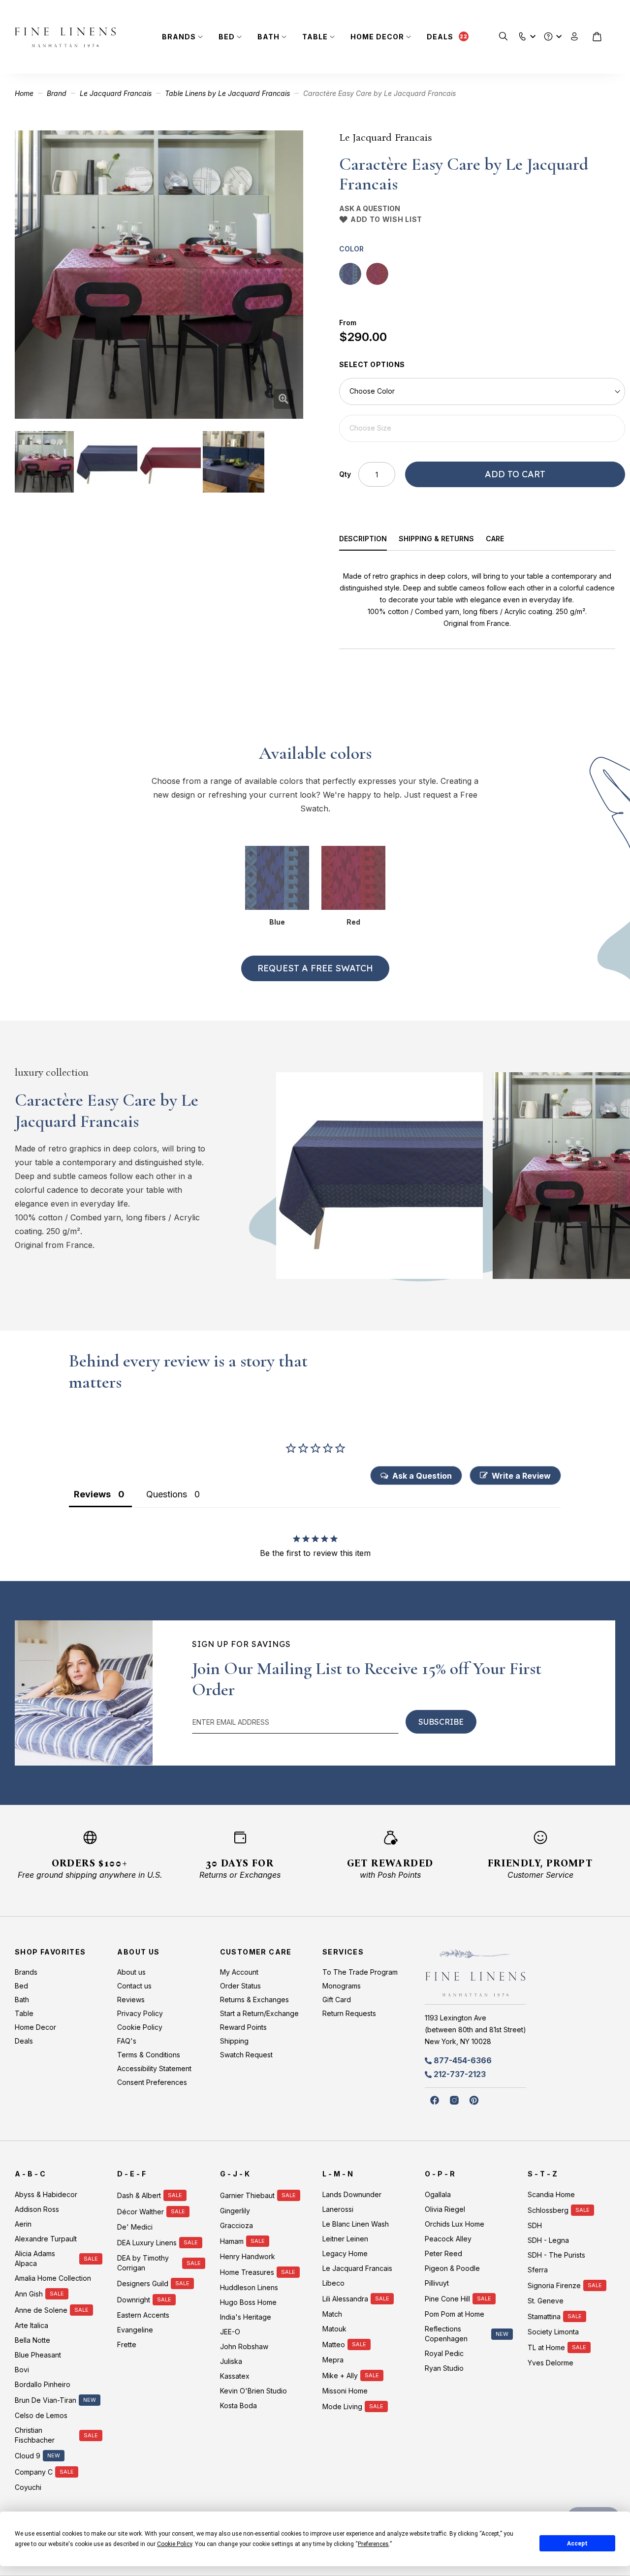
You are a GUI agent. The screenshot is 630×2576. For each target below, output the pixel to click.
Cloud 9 (28, 2456)
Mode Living (342, 2406)
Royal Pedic (444, 2353)
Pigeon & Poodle (452, 2268)
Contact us (134, 1986)
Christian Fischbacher (35, 2435)
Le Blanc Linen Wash (356, 2224)
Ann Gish (29, 2294)
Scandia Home (551, 2194)
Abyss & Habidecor (46, 2194)
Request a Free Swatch (315, 968)
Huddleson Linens (249, 2287)
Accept (577, 2544)
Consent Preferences (152, 2082)
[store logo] (65, 37)
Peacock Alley (448, 2239)
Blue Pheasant (38, 2355)
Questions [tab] (167, 1494)
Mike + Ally (340, 2375)
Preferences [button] (373, 2544)
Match (332, 2314)
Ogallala (438, 2194)
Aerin (23, 2224)
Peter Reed (443, 2253)
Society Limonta (553, 2332)
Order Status (240, 1986)
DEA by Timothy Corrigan (143, 2263)
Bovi (22, 2370)
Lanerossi (338, 2209)
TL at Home (546, 2347)
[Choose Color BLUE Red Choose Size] (482, 410)
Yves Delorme (551, 2363)
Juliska (231, 2361)
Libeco (333, 2283)
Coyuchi (28, 2487)
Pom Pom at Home (455, 2314)
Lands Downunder (352, 2194)
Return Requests (349, 2013)
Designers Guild (143, 2283)
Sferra (538, 2270)
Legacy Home (345, 2253)
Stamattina (544, 2316)
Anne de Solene (41, 2310)
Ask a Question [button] (422, 1476)
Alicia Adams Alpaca (35, 2258)
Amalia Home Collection (53, 2278)
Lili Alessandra (345, 2299)
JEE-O (230, 2332)
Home (24, 93)
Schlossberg (548, 2210)
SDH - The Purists (556, 2255)
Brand (57, 93)
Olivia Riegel (445, 2209)
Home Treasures (247, 2272)
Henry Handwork (248, 2256)
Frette (127, 2344)
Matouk (334, 2329)
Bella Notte (32, 2340)
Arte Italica (31, 2325)
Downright (134, 2300)
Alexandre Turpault (46, 2239)
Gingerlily (235, 2211)
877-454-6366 (463, 2060)
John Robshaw (244, 2346)
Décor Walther (141, 2212)
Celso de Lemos (41, 2415)
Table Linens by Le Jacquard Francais (227, 93)
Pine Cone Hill (447, 2299)
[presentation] (369, 540)
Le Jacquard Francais (116, 93)
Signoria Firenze (554, 2285)
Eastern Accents (143, 2315)
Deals (440, 37)
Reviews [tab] (92, 1494)
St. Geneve (546, 2301)
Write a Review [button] (521, 1476)
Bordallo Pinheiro (43, 2384)
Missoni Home (345, 2391)
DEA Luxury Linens (147, 2243)
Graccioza (236, 2225)
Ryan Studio (444, 2368)
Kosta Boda (238, 2405)
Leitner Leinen (345, 2239)
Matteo (334, 2344)
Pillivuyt (437, 2283)
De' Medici (135, 2227)
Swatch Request (246, 2055)
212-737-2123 (460, 2074)
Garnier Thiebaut (247, 2195)
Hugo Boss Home (248, 2302)
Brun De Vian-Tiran (46, 2400)
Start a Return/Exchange (259, 2013)
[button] (522, 34)
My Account (239, 1972)
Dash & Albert (139, 2195)
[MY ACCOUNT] (575, 37)
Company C (34, 2472)
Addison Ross (37, 2209)
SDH (535, 2225)
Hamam (232, 2241)
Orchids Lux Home (455, 2224)
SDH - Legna (548, 2240)
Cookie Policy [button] (174, 2544)
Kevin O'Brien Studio (253, 2391)
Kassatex (235, 2376)
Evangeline (135, 2330)
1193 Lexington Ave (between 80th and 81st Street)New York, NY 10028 (475, 2030)
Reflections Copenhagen (446, 2334)
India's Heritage (246, 2317)
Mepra (333, 2360)
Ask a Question (370, 208)
